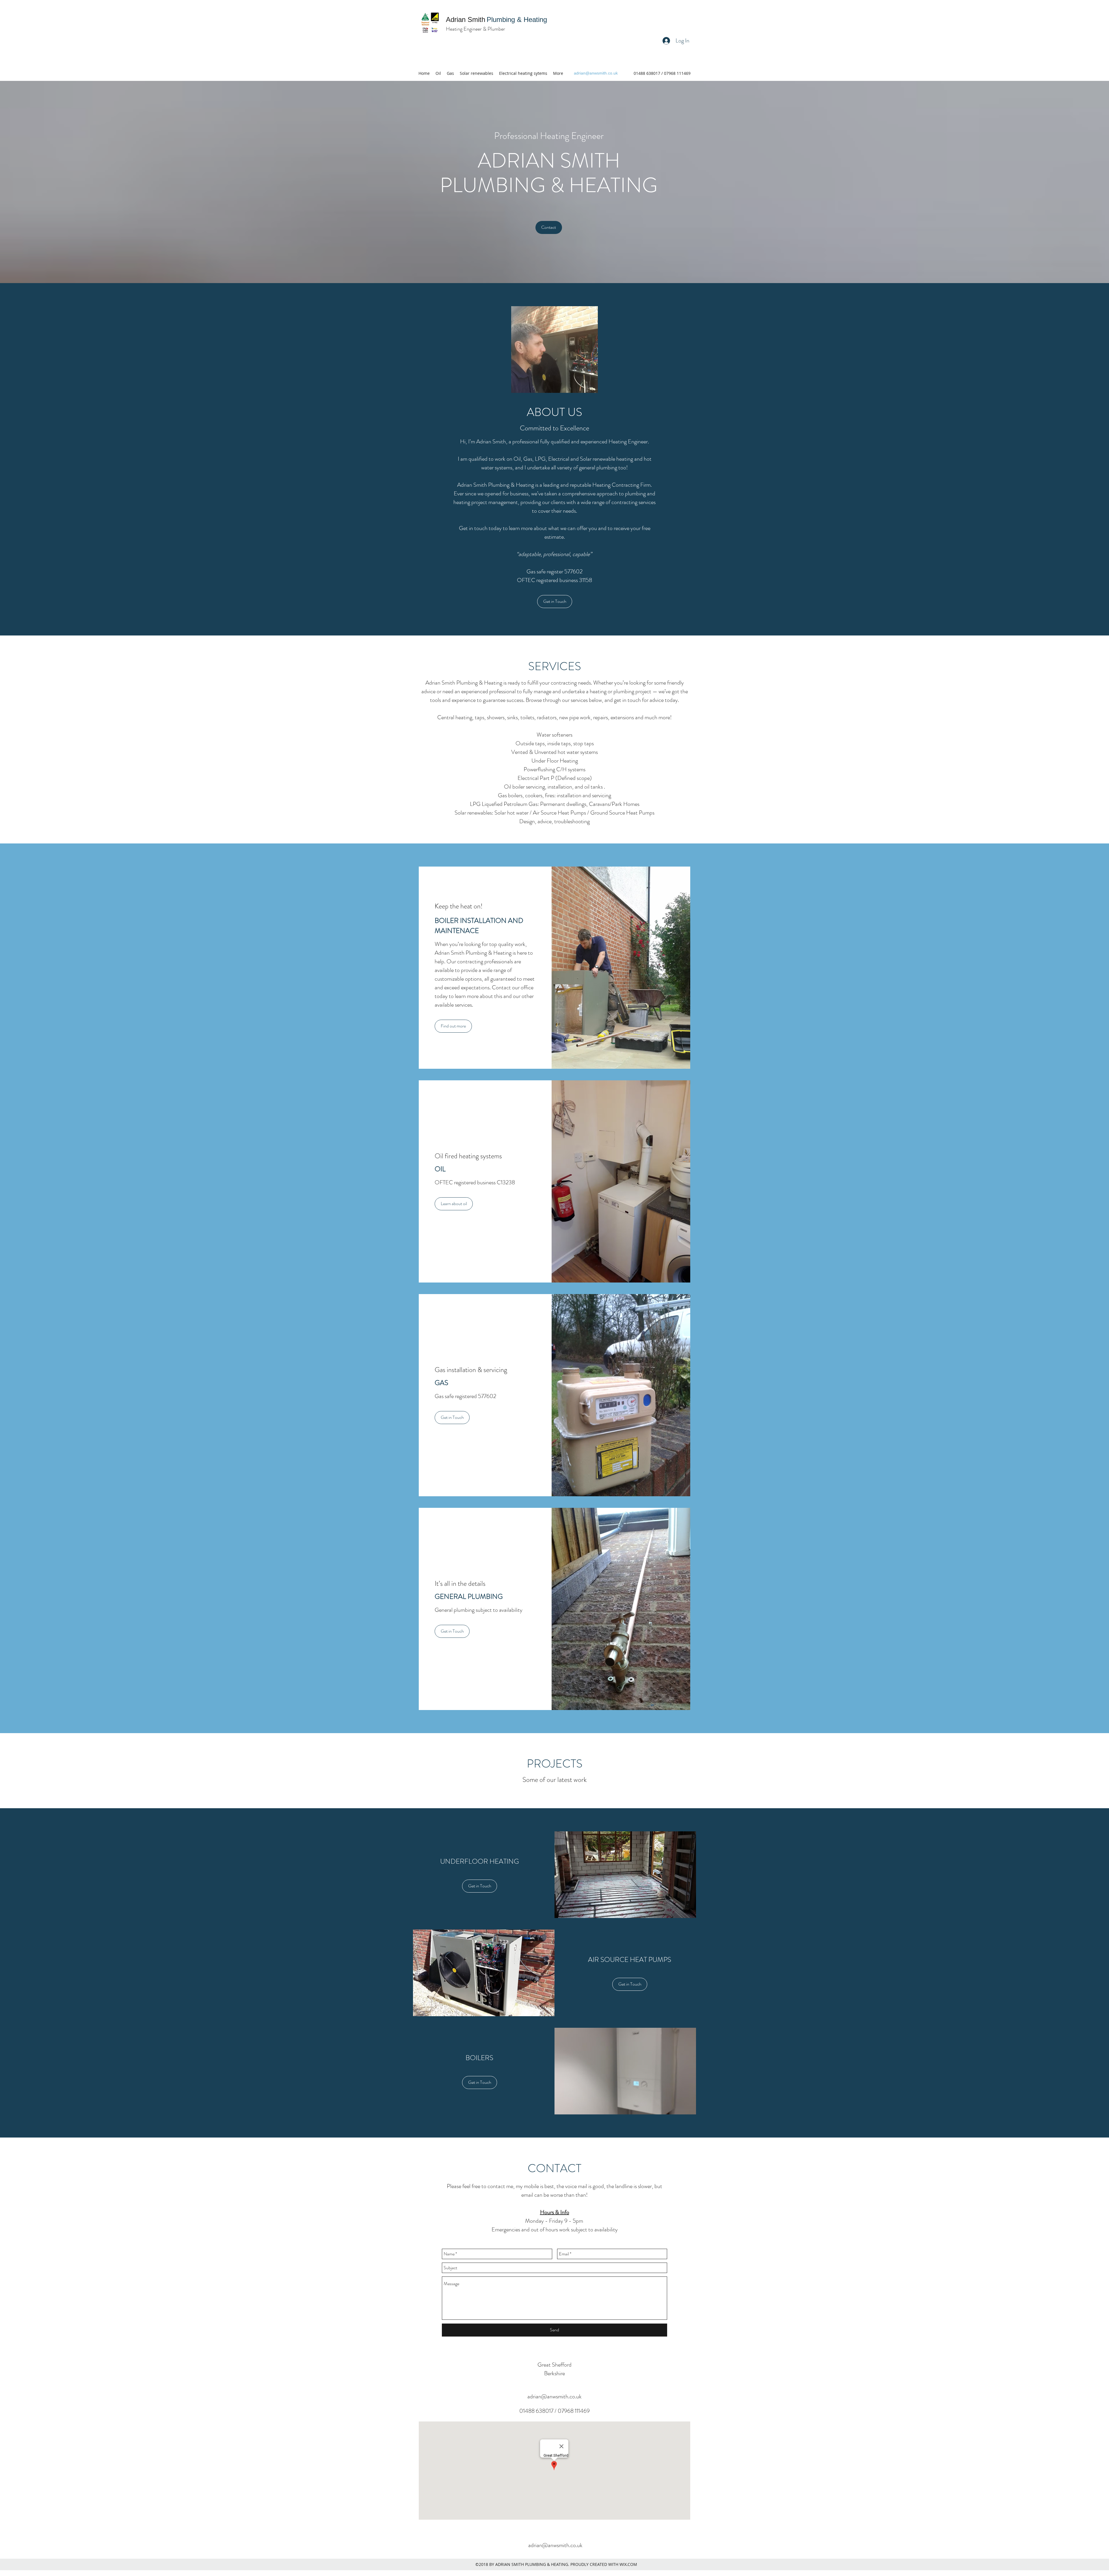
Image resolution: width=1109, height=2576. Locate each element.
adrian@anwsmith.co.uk (596, 73)
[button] (554, 350)
